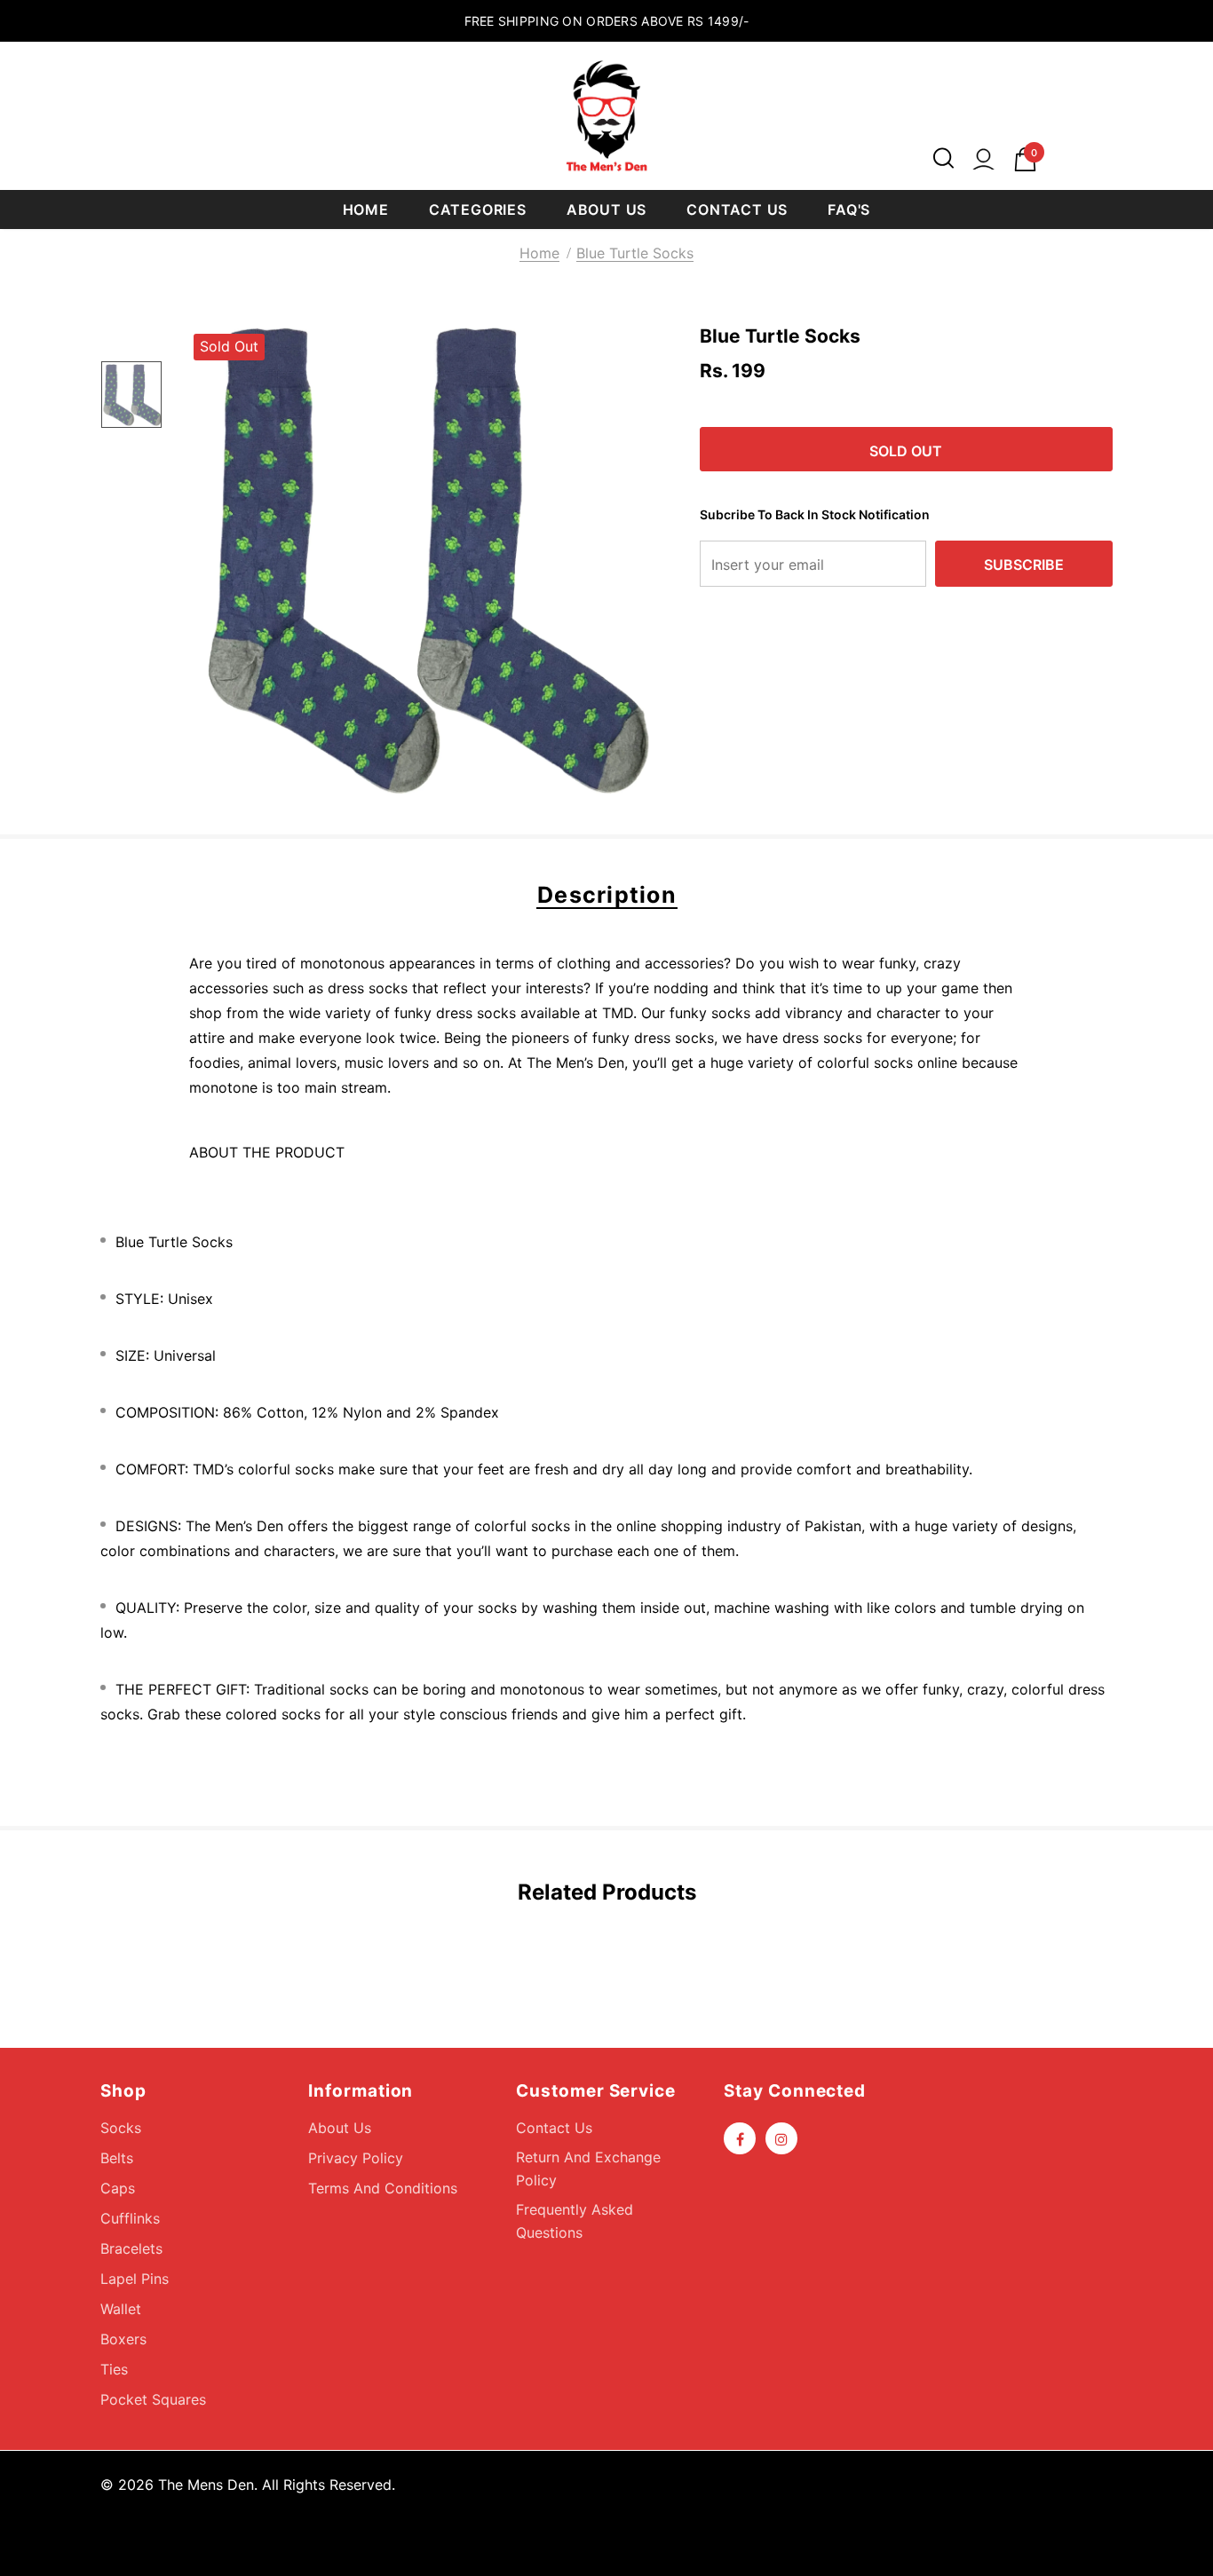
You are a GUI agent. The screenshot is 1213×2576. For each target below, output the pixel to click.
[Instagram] (781, 2138)
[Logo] (606, 116)
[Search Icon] (943, 159)
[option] (420, 560)
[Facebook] (740, 2138)
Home (539, 253)
